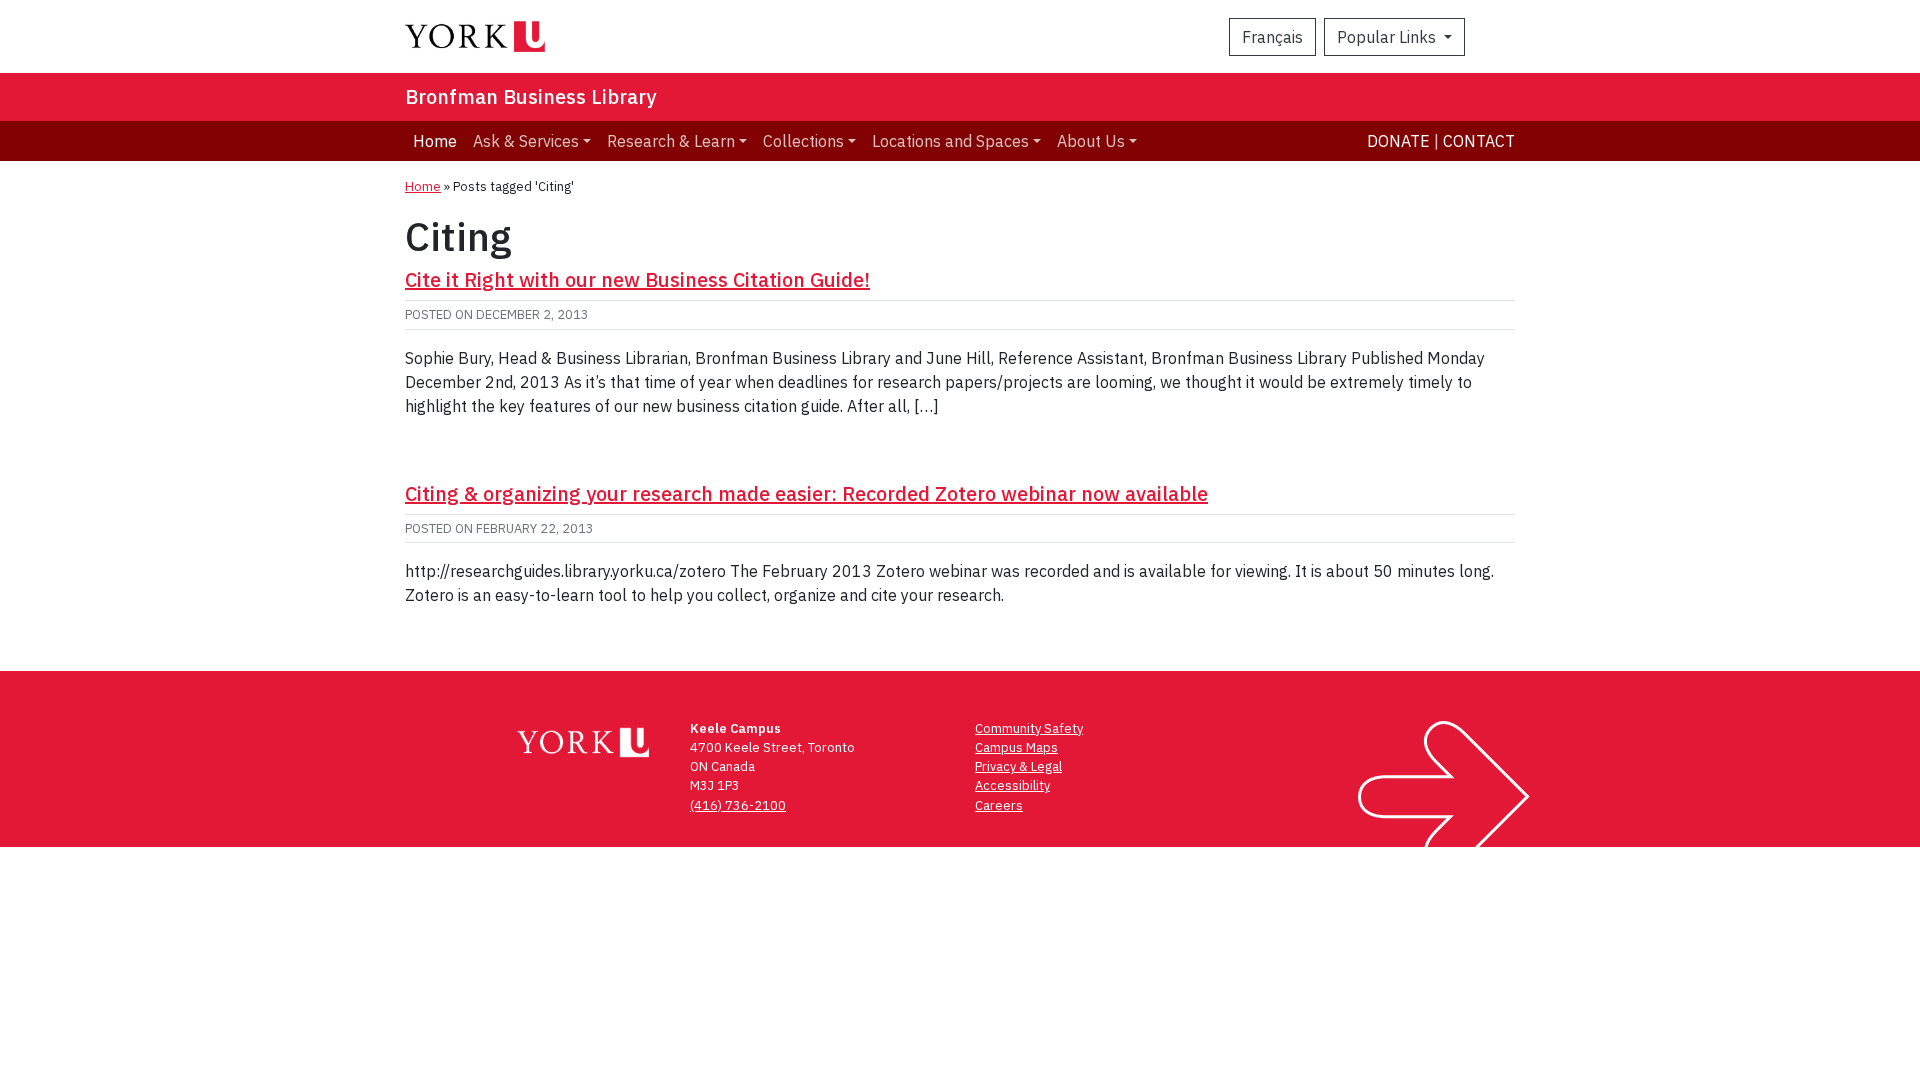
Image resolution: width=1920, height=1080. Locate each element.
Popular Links (1388, 37)
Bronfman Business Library (530, 96)
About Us (1091, 141)
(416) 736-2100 (738, 805)
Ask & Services (526, 141)
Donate (1398, 141)
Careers (999, 805)
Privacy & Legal (1018, 766)
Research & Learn (671, 141)
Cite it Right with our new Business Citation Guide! (637, 279)
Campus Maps (1016, 747)
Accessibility (1012, 785)
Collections (803, 141)
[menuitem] (532, 141)
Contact (1479, 141)
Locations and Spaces (950, 141)
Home (435, 141)
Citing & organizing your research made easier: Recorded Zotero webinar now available (806, 493)
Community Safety (1029, 728)
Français (1272, 37)
